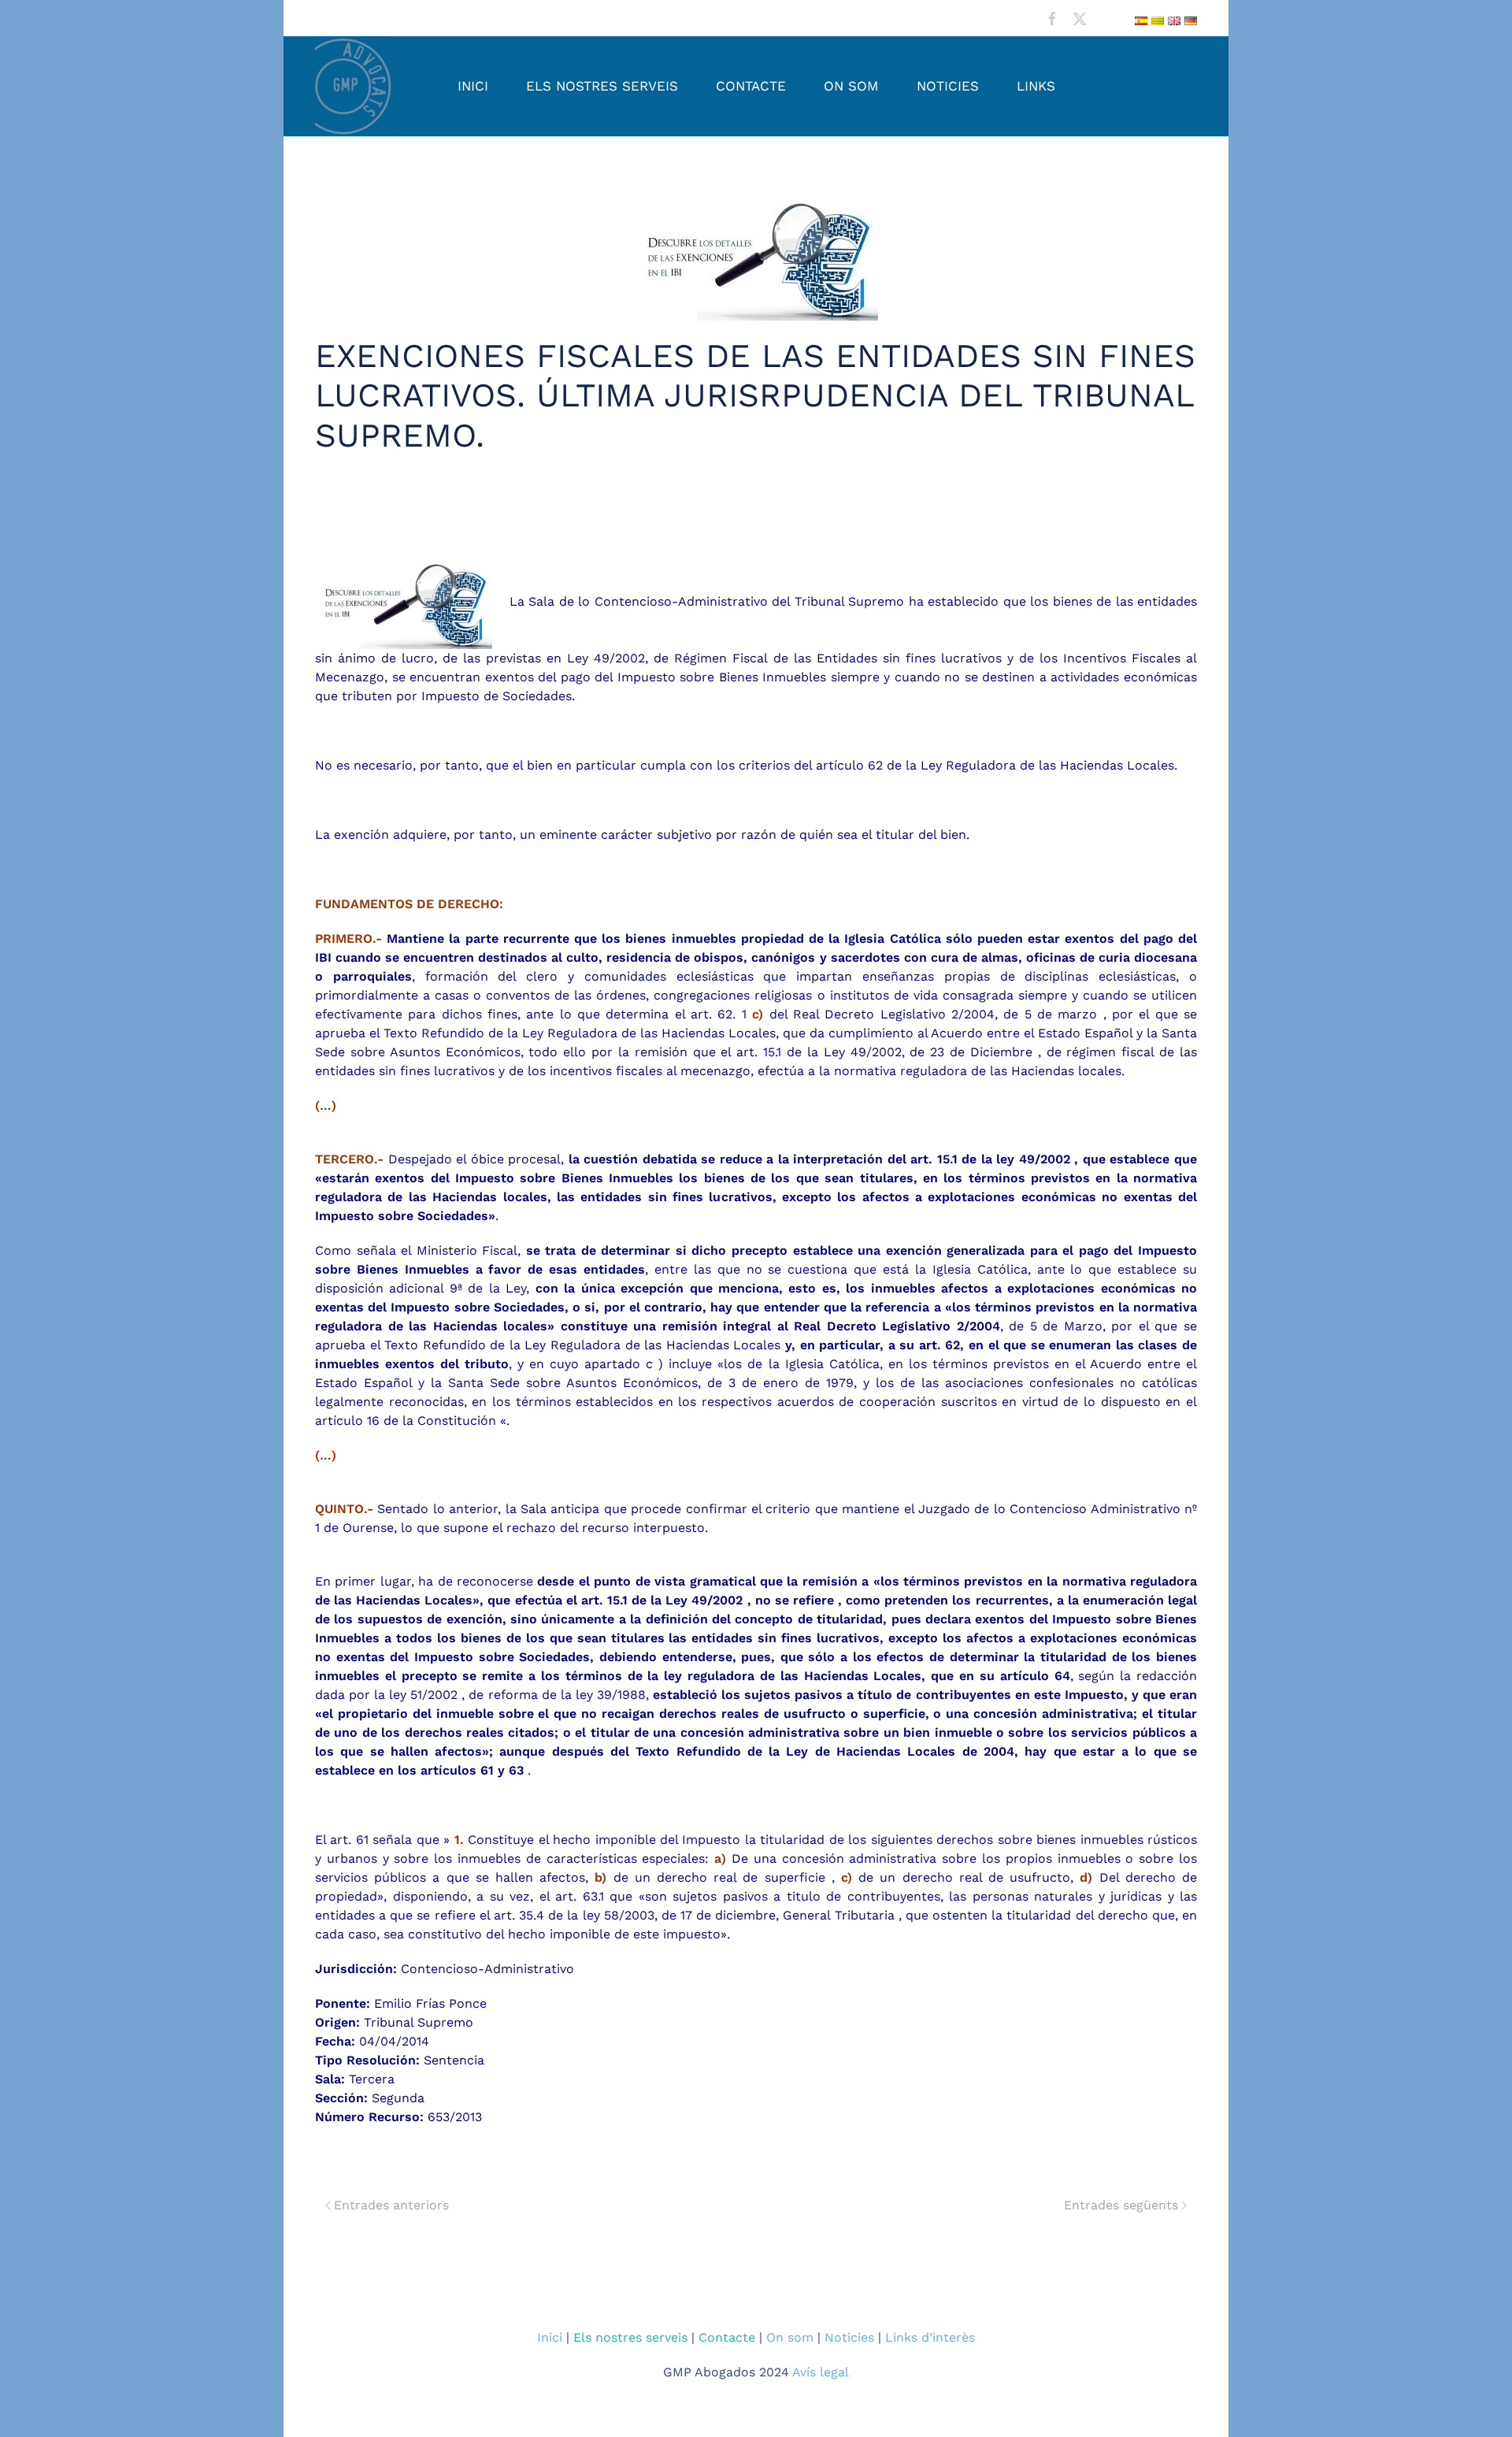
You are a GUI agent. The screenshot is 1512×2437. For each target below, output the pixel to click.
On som (851, 86)
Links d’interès (930, 2337)
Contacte (751, 86)
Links (1036, 86)
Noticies (948, 86)
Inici (473, 86)
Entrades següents (1121, 2205)
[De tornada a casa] (354, 86)
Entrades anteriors (391, 2205)
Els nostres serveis (602, 86)
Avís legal (821, 2372)
